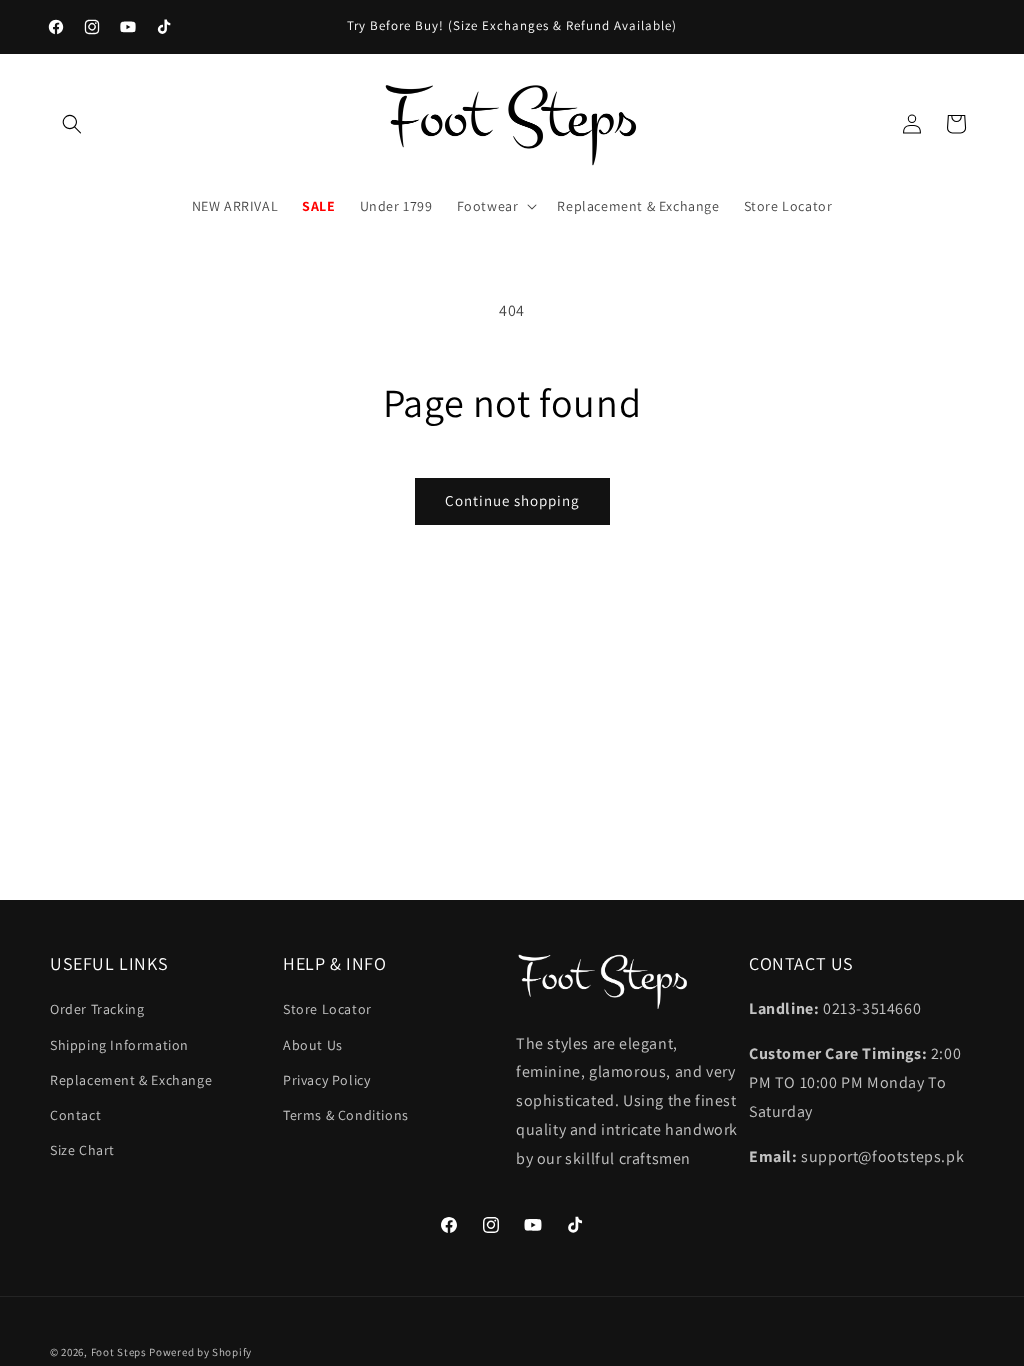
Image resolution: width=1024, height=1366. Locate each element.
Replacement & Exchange (131, 1080)
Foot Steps (119, 1352)
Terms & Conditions (346, 1115)
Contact (75, 1115)
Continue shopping (512, 500)
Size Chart (82, 1150)
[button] (72, 124)
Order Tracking (97, 1009)
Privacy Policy (326, 1080)
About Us (313, 1045)
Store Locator (327, 1009)
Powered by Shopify (200, 1352)
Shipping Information (119, 1045)
